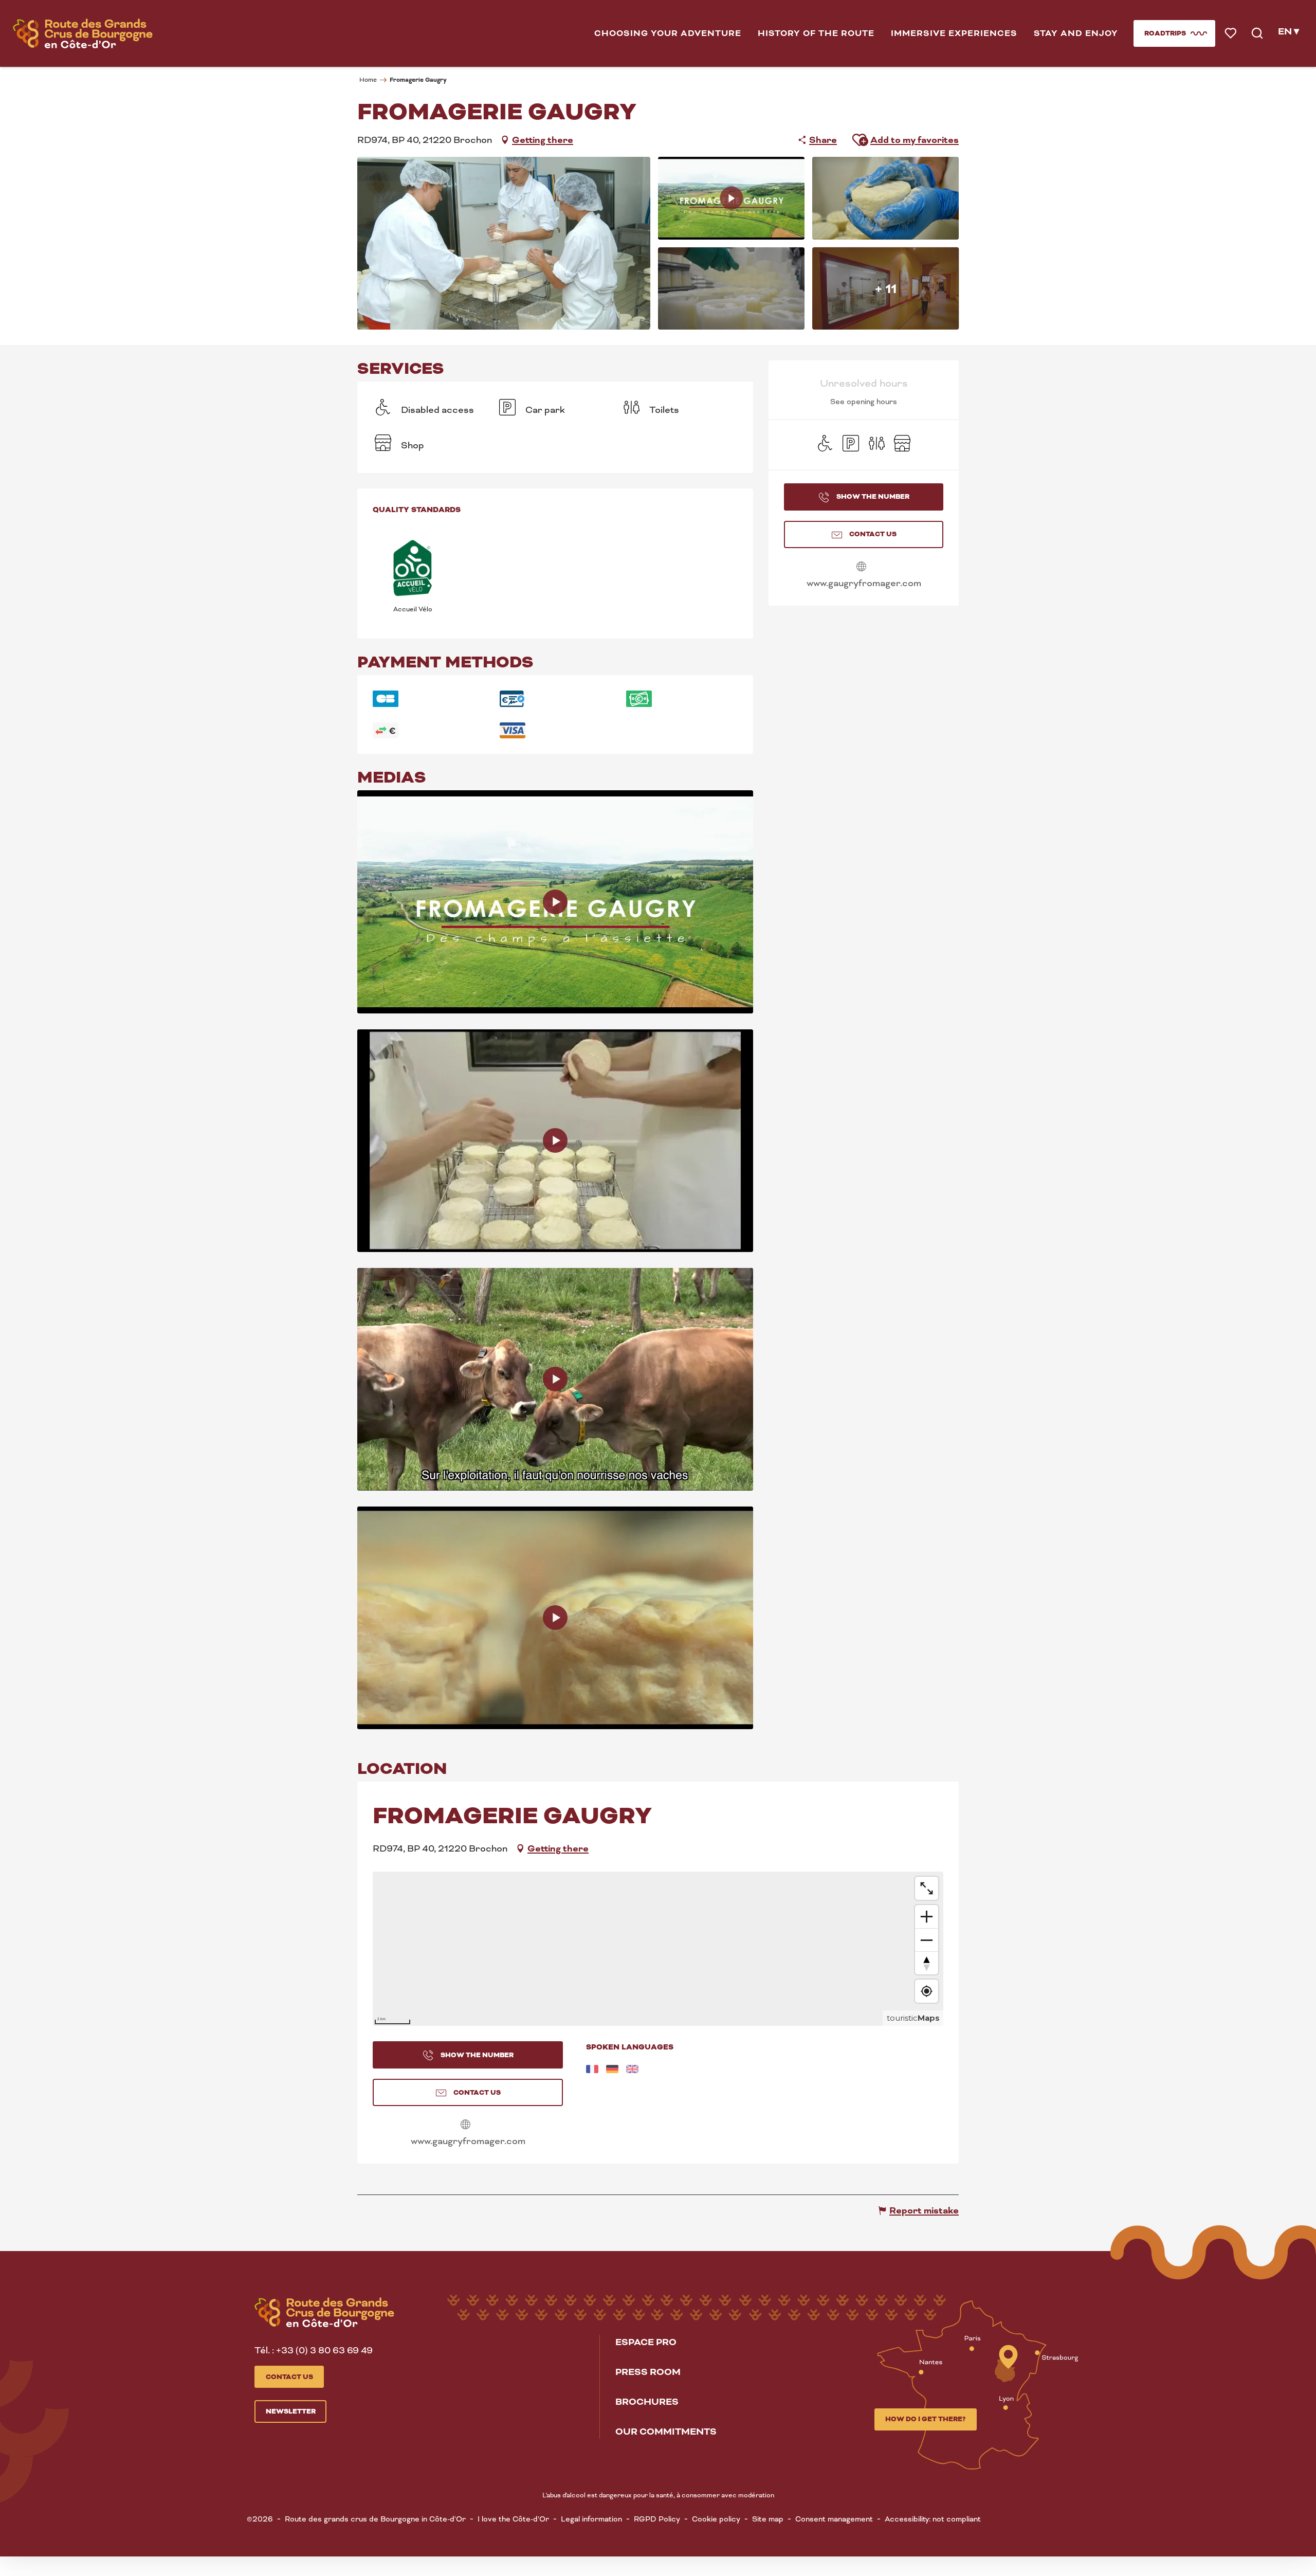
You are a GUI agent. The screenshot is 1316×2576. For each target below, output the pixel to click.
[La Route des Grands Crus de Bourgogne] (83, 33)
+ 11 (886, 288)
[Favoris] (1231, 34)
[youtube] (555, 902)
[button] (668, 33)
